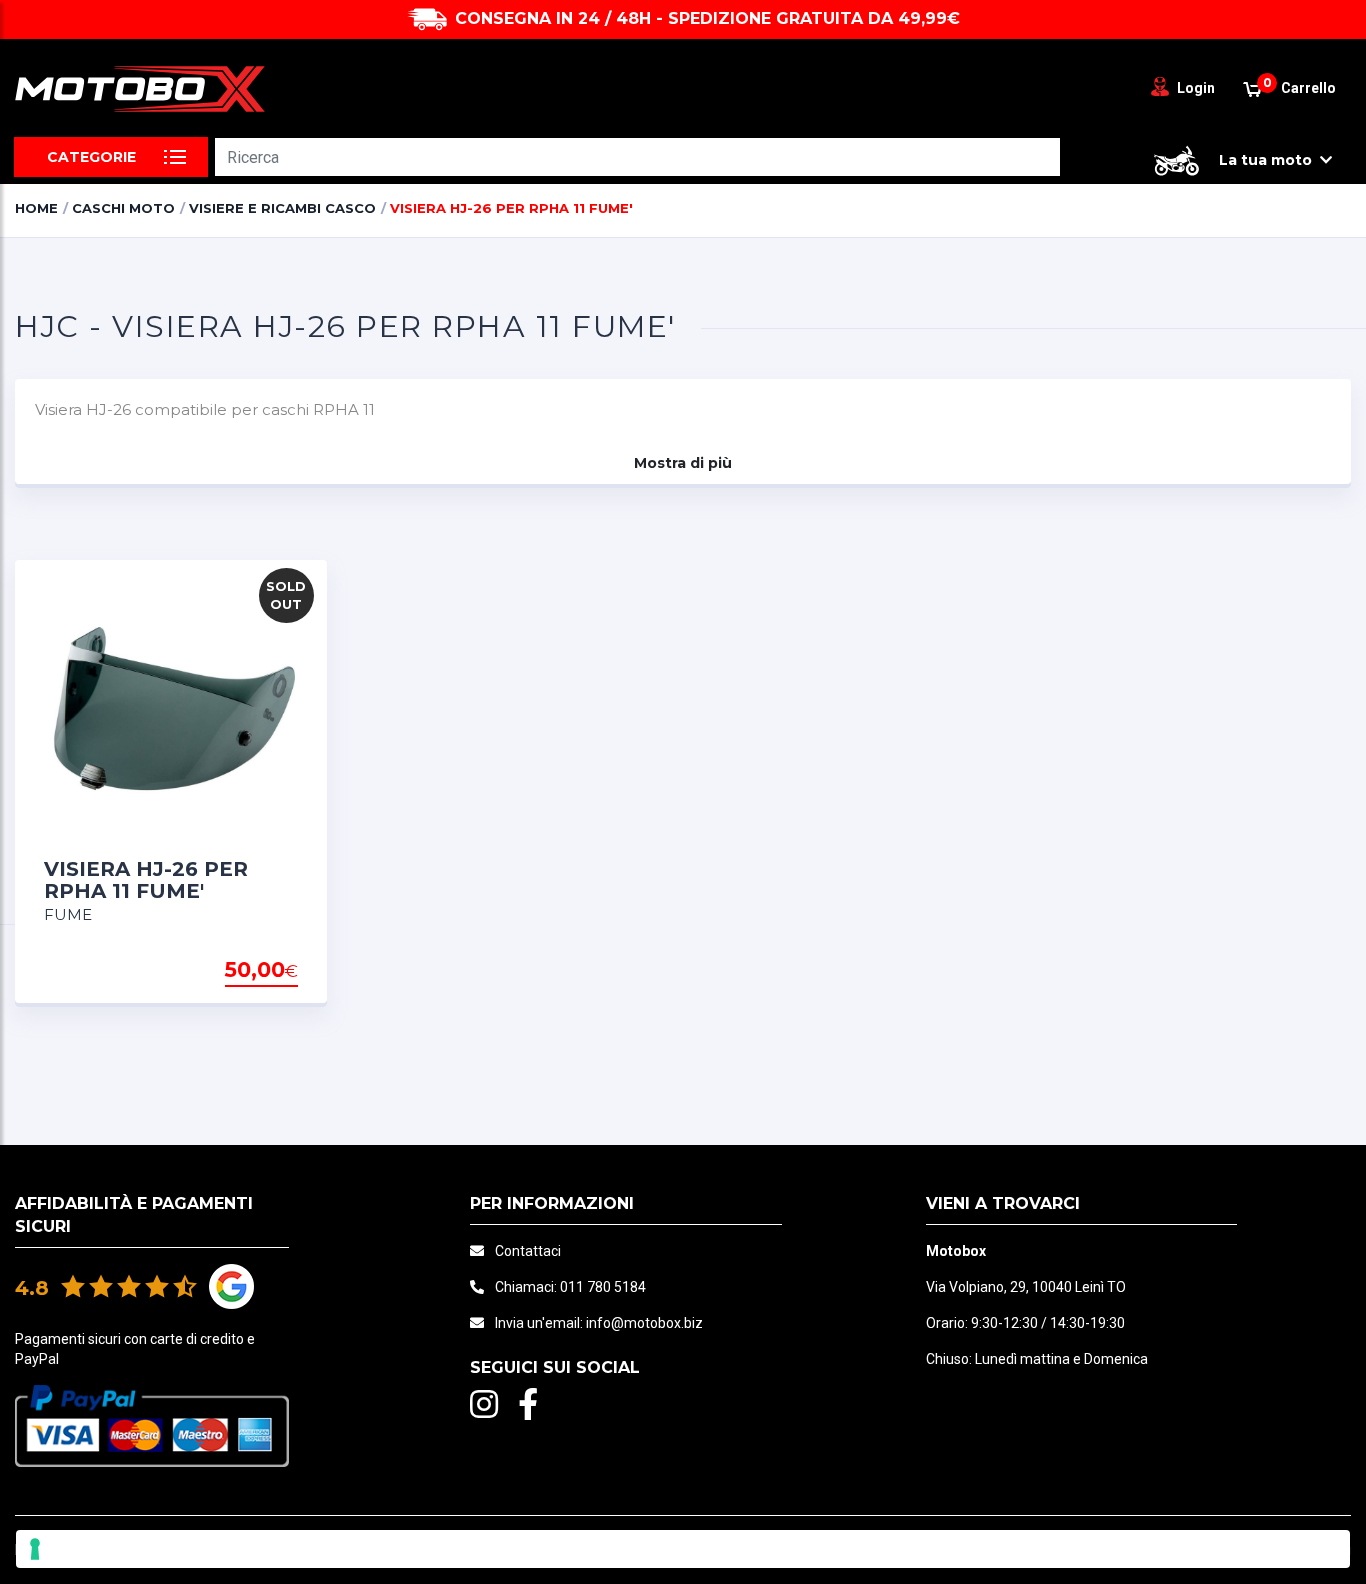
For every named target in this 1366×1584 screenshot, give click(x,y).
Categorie (91, 157)
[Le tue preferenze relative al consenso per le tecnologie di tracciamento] (683, 1549)
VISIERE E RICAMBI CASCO (282, 208)
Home (36, 208)
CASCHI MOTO (123, 208)
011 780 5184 (603, 1287)
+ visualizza (247, 971)
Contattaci (528, 1251)
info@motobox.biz (644, 1323)
